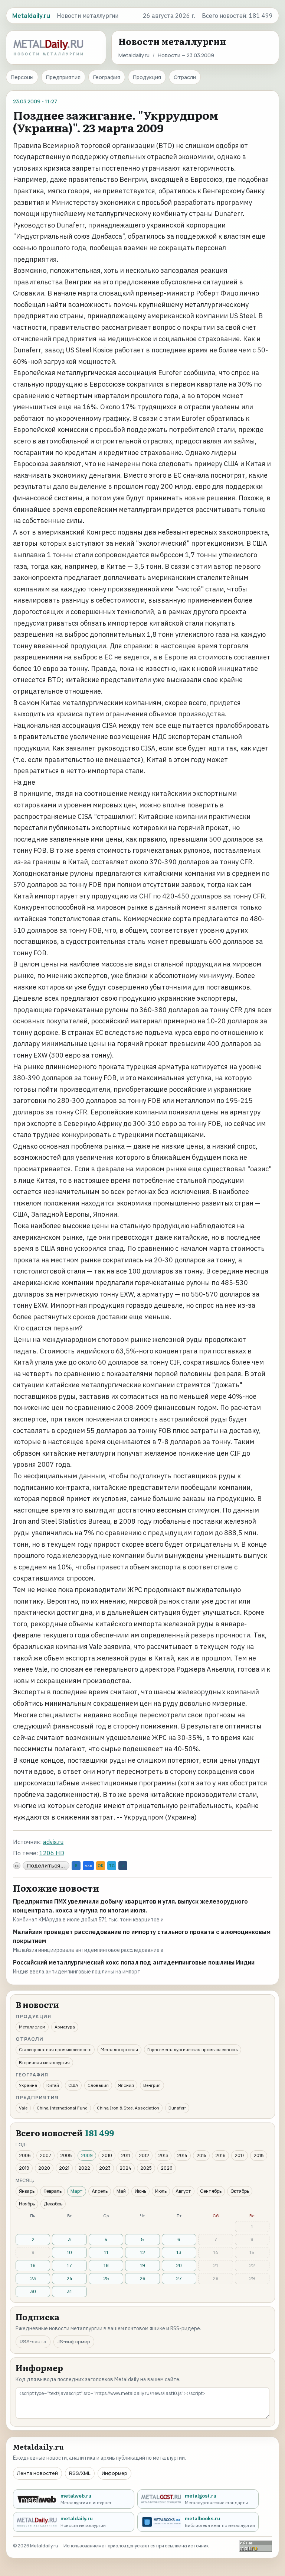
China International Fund (62, 2108)
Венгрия (152, 2085)
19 (142, 2265)
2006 (25, 2155)
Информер (114, 2473)
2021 (64, 2168)
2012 (144, 2155)
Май (121, 2191)
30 (33, 2291)
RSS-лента (33, 2341)
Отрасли (185, 77)
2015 (201, 2155)
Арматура (65, 2027)
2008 (66, 2155)
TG (112, 1866)
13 (179, 2252)
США (73, 2085)
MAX (88, 1866)
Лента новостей (37, 2473)
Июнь (140, 2191)
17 (69, 2265)
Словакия (98, 2085)
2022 (84, 2168)
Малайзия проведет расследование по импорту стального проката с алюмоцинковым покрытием (142, 1936)
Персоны (22, 77)
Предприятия (63, 77)
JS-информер (74, 2341)
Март (77, 2191)
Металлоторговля (119, 2049)
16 (33, 2265)
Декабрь (53, 2204)
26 (142, 2278)
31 (69, 2291)
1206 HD (52, 1853)
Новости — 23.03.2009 (186, 55)
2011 (125, 2155)
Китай (53, 2085)
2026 (167, 2168)
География (107, 77)
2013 (163, 2155)
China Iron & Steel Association (128, 2108)
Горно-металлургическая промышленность (193, 2049)
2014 (182, 2155)
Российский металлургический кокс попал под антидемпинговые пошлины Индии (134, 1962)
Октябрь (240, 2191)
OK (101, 1866)
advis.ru (53, 1842)
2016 (220, 2155)
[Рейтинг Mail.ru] (256, 2546)
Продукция (147, 77)
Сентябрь (211, 2191)
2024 (125, 2168)
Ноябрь (27, 2204)
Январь (27, 2191)
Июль (161, 2191)
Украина (28, 2085)
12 (142, 2252)
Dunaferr (177, 2108)
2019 (24, 2168)
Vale (23, 2108)
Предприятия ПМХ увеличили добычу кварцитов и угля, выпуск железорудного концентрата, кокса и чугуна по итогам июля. (130, 1906)
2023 (105, 2168)
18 (106, 2265)
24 (69, 2278)
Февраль (53, 2191)
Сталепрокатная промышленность (55, 2049)
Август (183, 2191)
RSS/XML (80, 2473)
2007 (45, 2155)
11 (106, 2252)
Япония (126, 2085)
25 (106, 2278)
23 (33, 2278)
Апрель (100, 2191)
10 (69, 2252)
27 (179, 2278)
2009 (87, 2155)
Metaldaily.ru (134, 55)
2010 (107, 2155)
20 (179, 2265)
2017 (240, 2155)
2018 (259, 2155)
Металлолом (32, 2027)
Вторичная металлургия (44, 2062)
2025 (146, 2168)
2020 (44, 2168)
